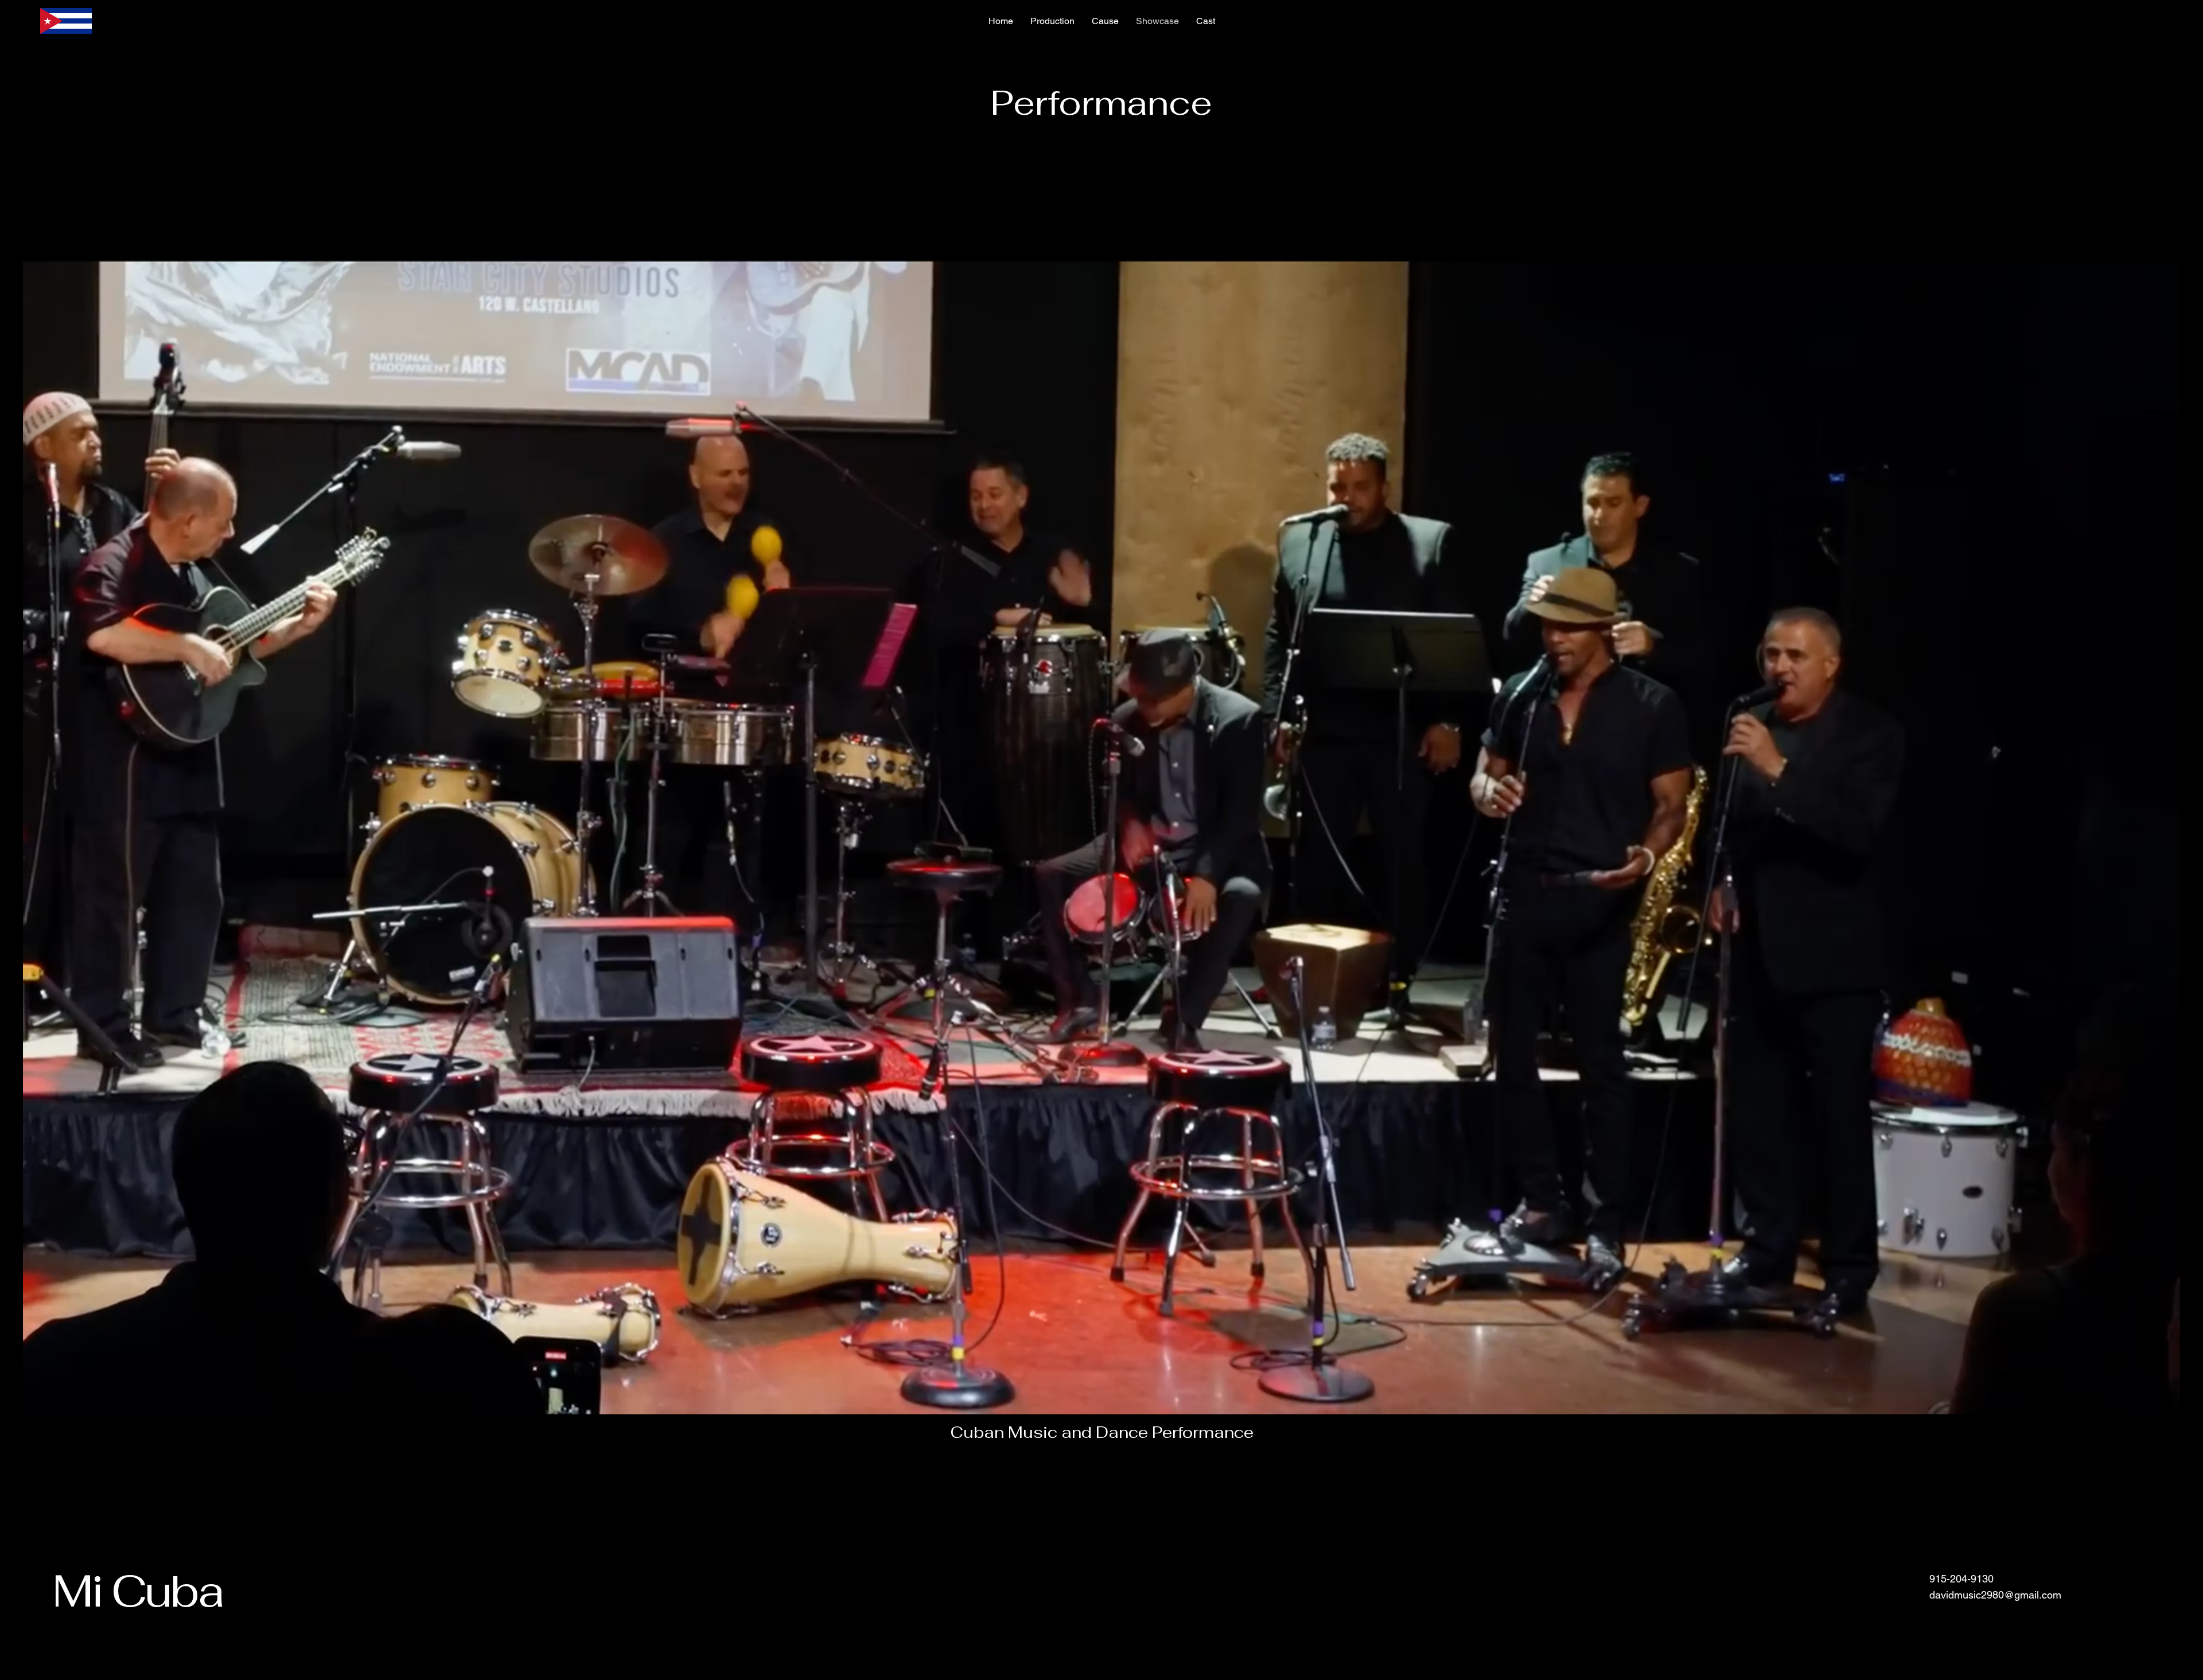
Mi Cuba (142, 1590)
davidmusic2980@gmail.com (1995, 1595)
